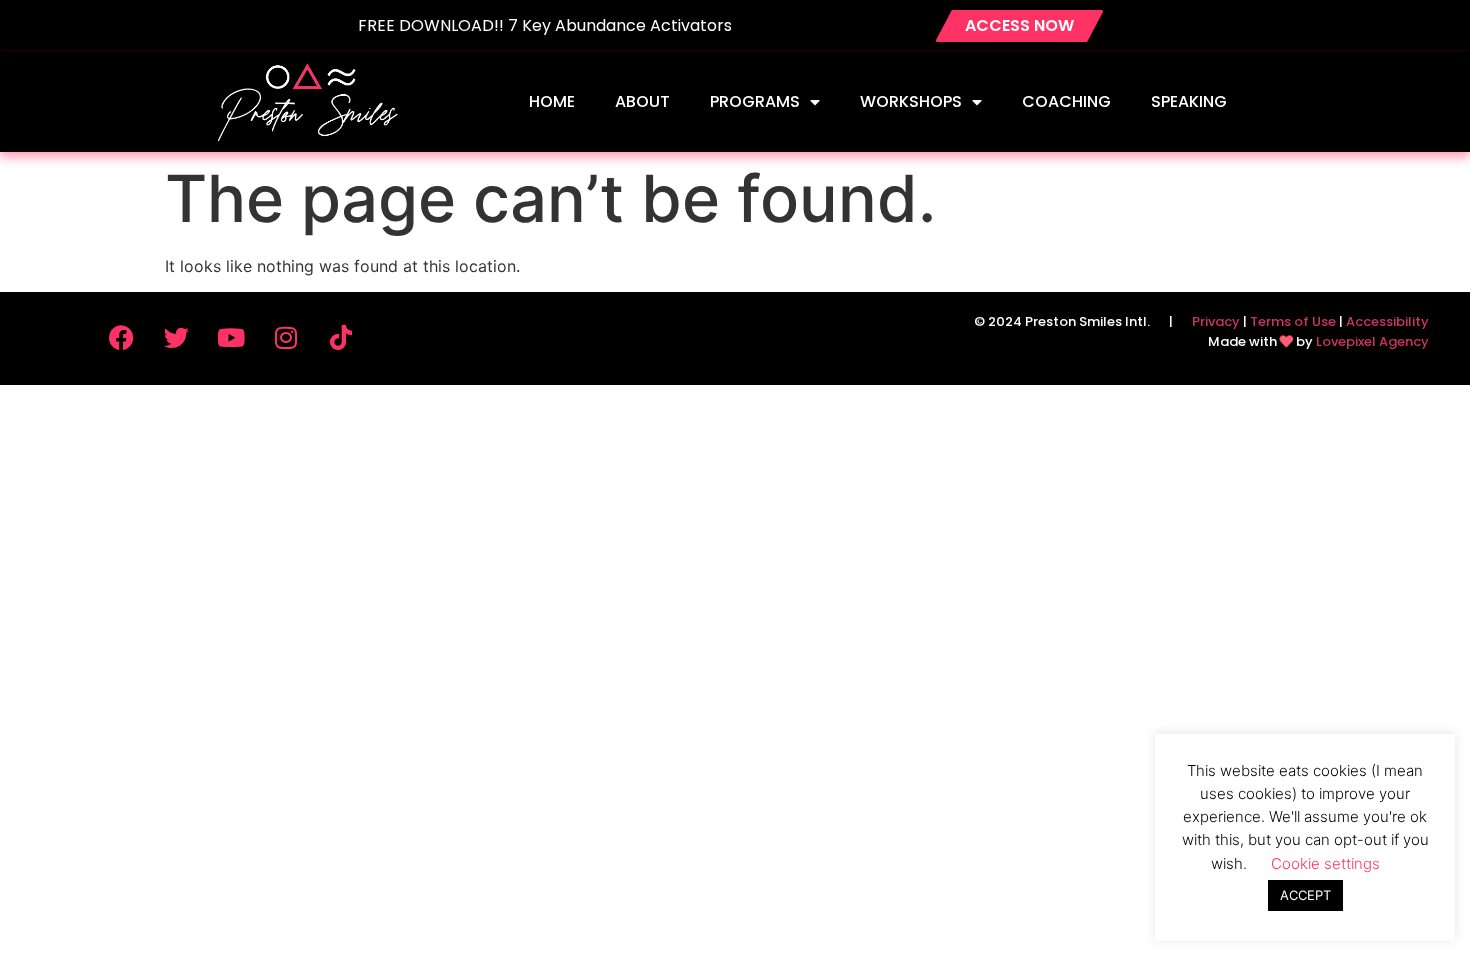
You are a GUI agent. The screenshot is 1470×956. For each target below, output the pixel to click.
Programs (755, 101)
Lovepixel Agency (1372, 341)
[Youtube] (231, 337)
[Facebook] (121, 337)
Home (552, 101)
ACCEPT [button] (1305, 895)
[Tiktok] (341, 337)
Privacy (1216, 321)
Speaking (1189, 101)
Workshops (911, 101)
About (642, 101)
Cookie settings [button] (1325, 863)
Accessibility (1387, 321)
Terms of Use (1293, 321)
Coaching (1066, 101)
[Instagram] (286, 337)
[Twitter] (176, 337)
